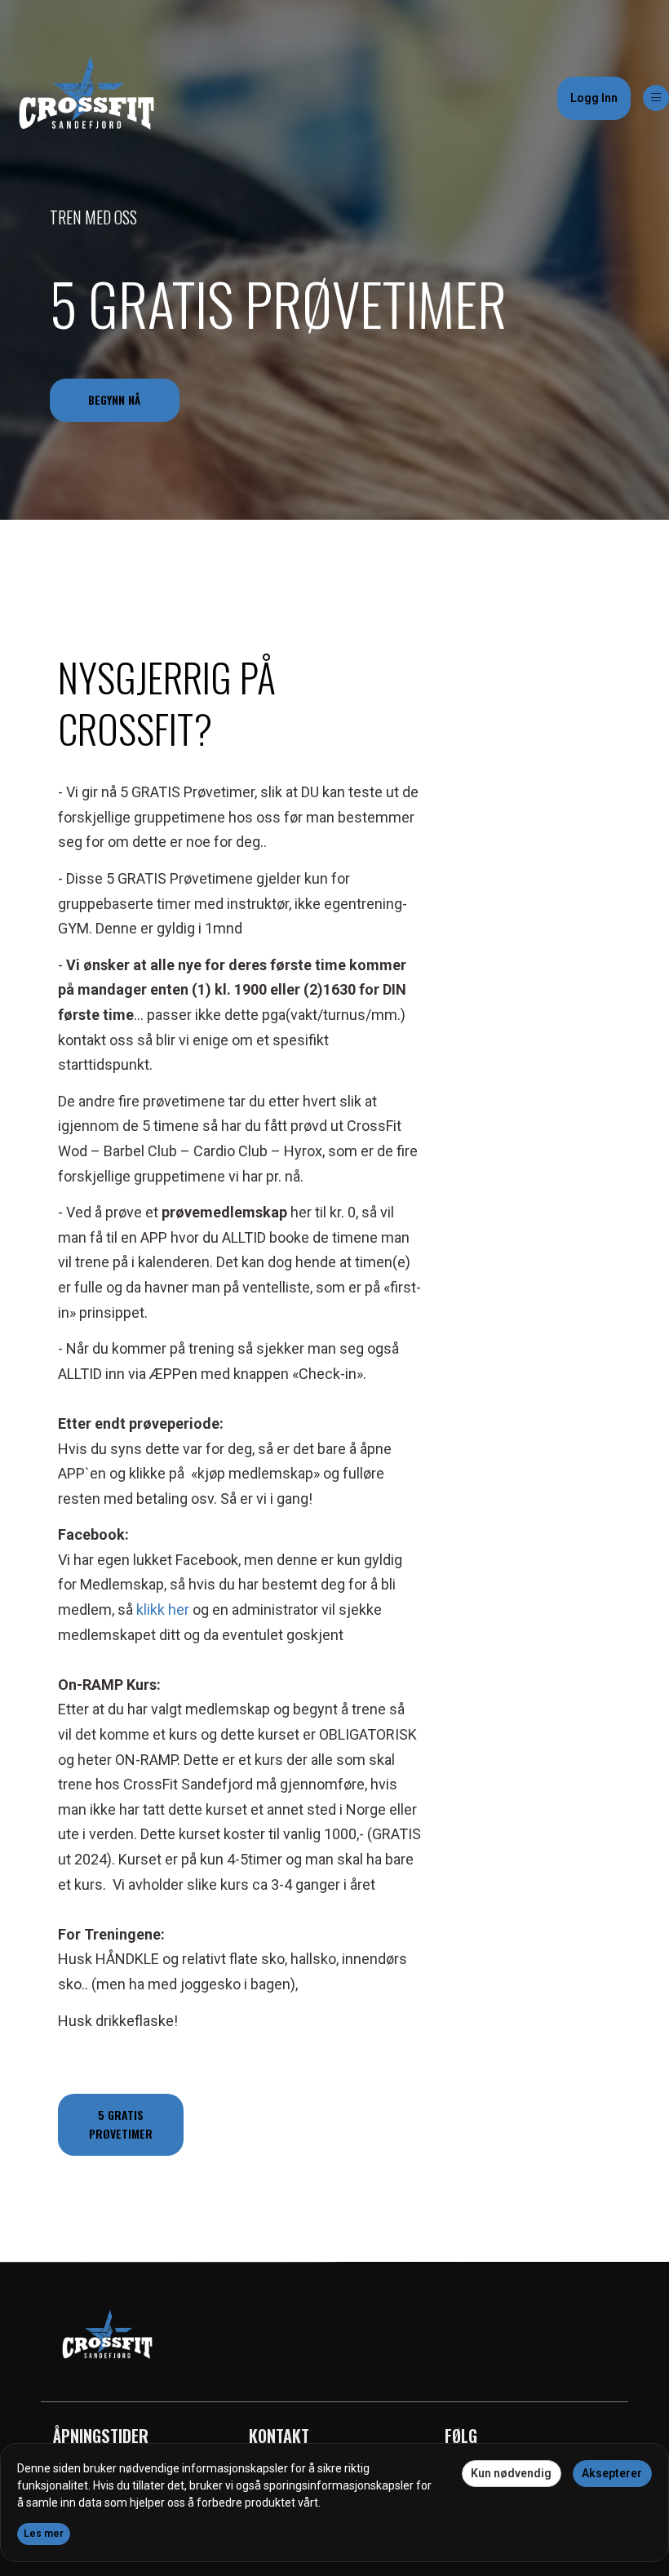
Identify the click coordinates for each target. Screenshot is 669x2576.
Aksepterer (612, 2473)
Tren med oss (93, 217)
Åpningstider (101, 2436)
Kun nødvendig (511, 2473)
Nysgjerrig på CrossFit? (167, 703)
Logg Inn (594, 98)
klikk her (163, 1609)
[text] (240, 1407)
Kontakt (279, 2436)
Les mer (44, 2534)
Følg (461, 2436)
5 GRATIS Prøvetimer (278, 303)
